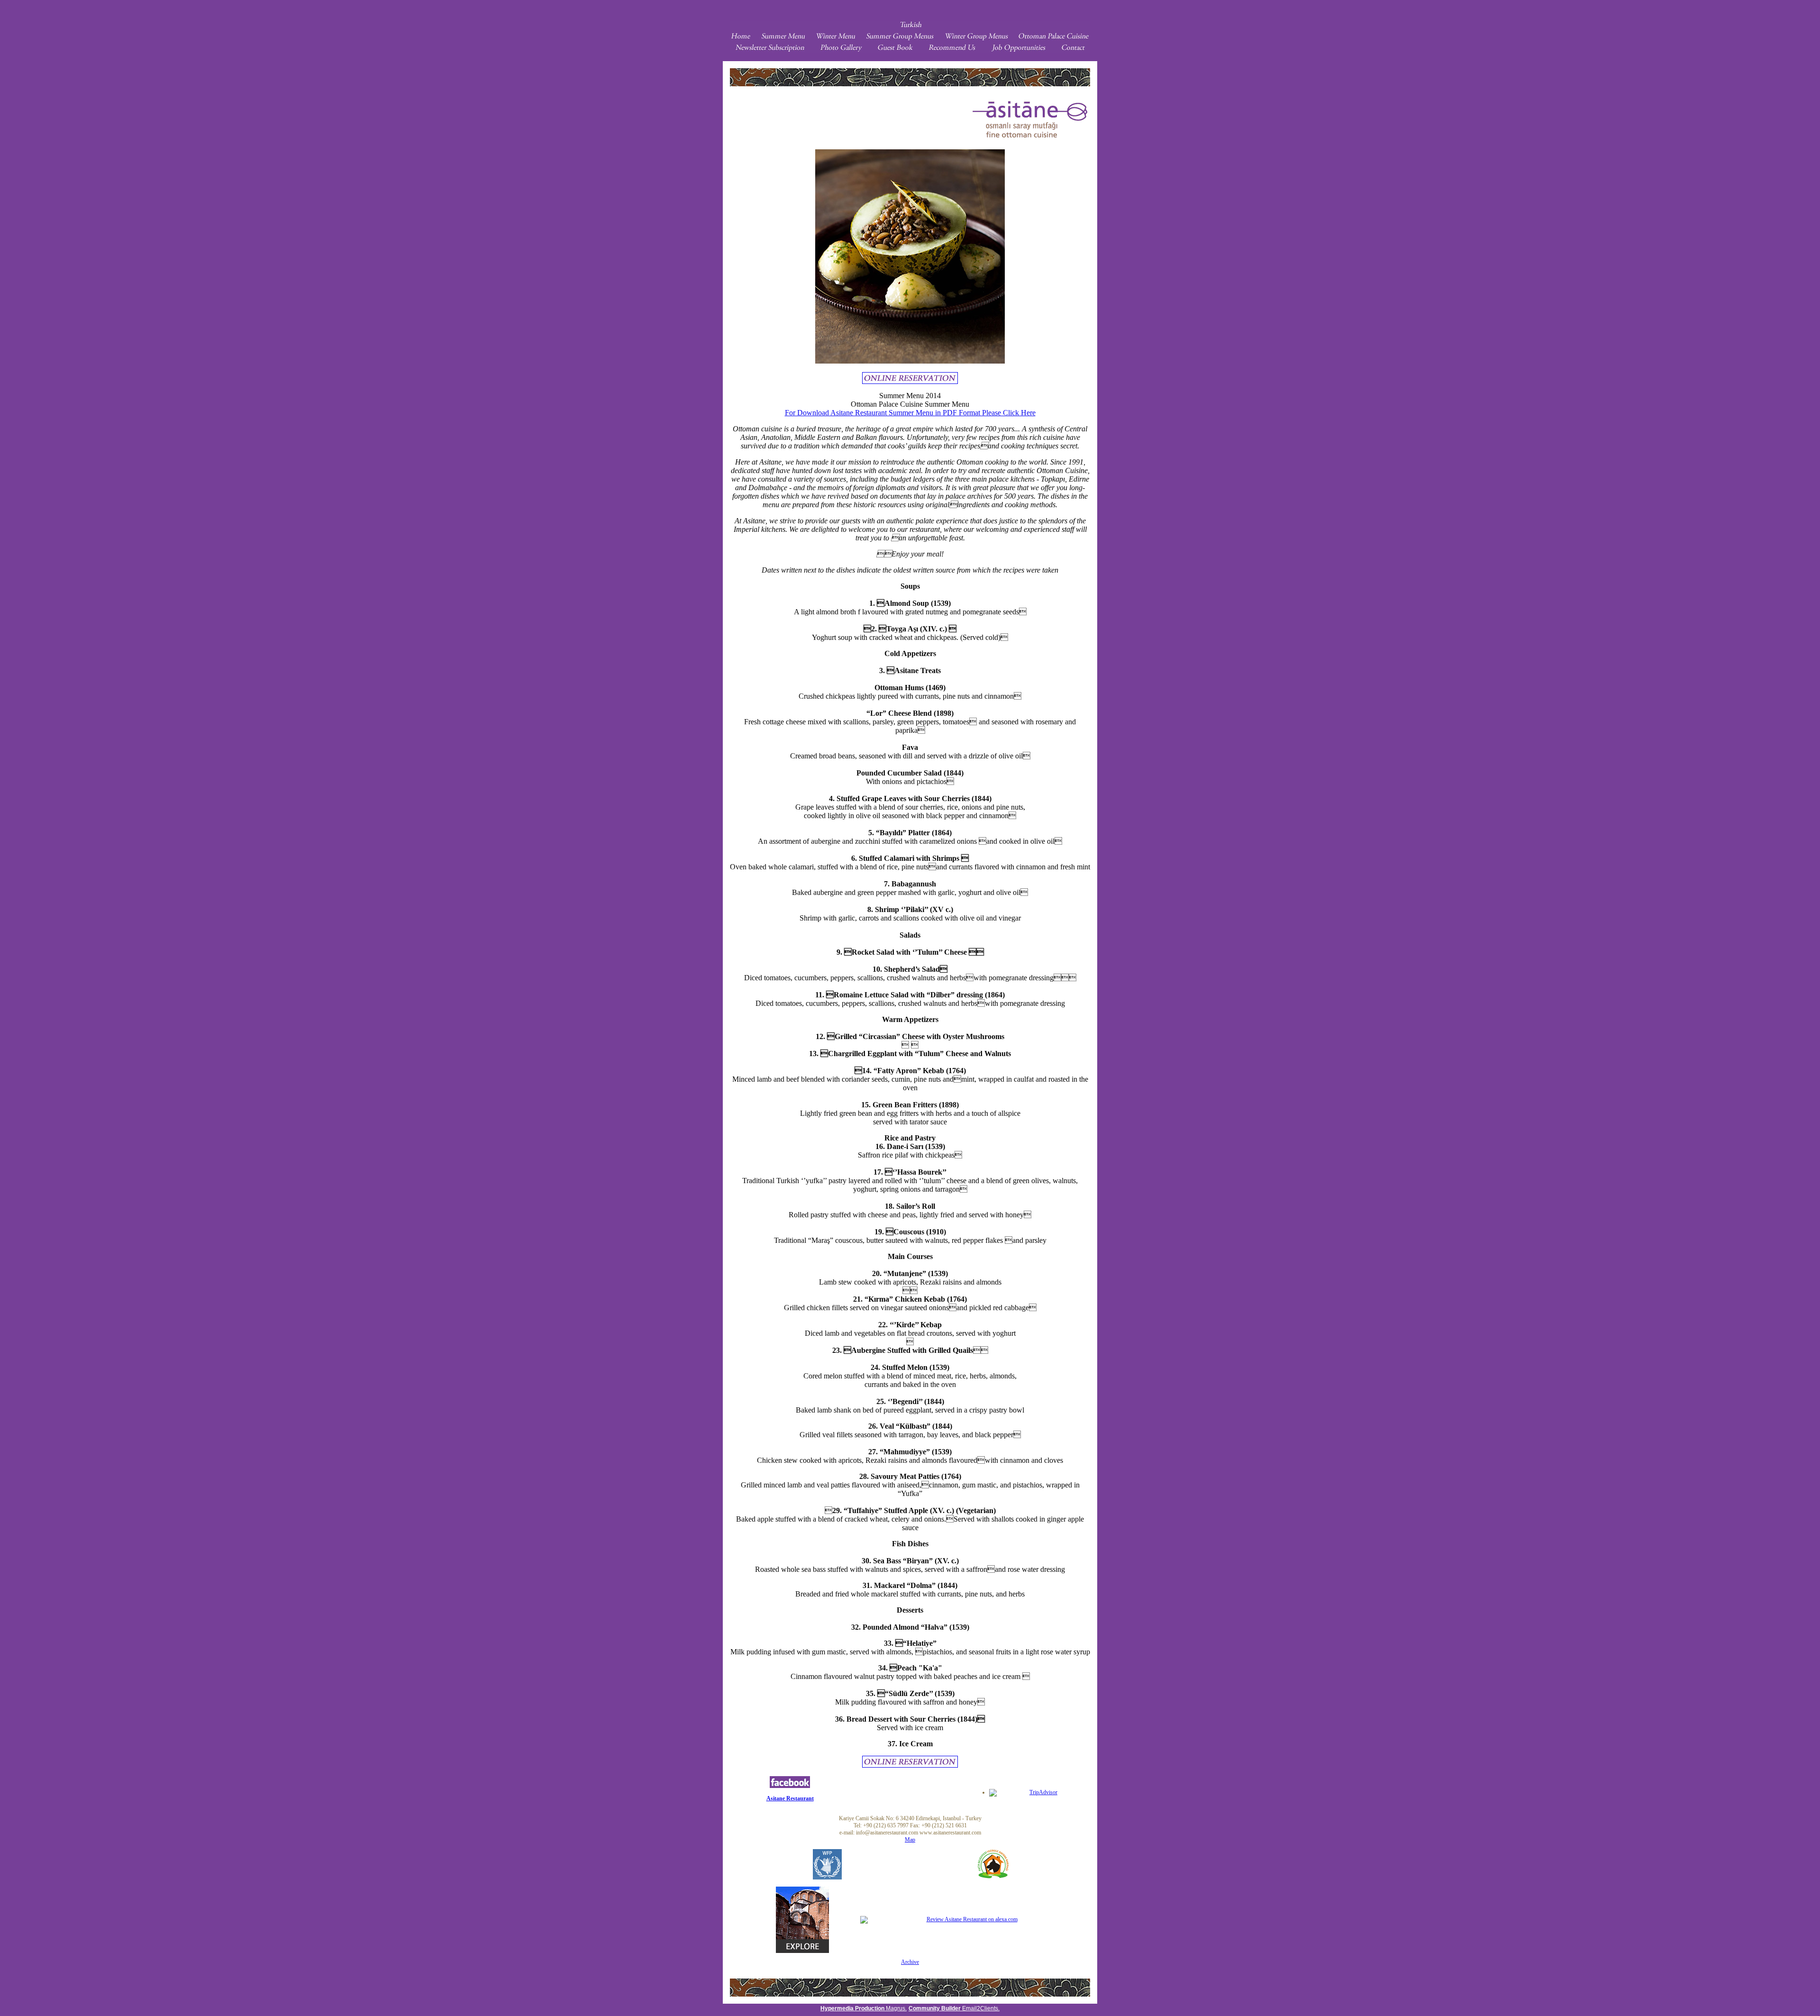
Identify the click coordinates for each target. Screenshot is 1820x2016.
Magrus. (864, 2008)
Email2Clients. (954, 2008)
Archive (910, 1962)
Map (910, 1840)
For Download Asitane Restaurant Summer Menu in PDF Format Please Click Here (910, 413)
